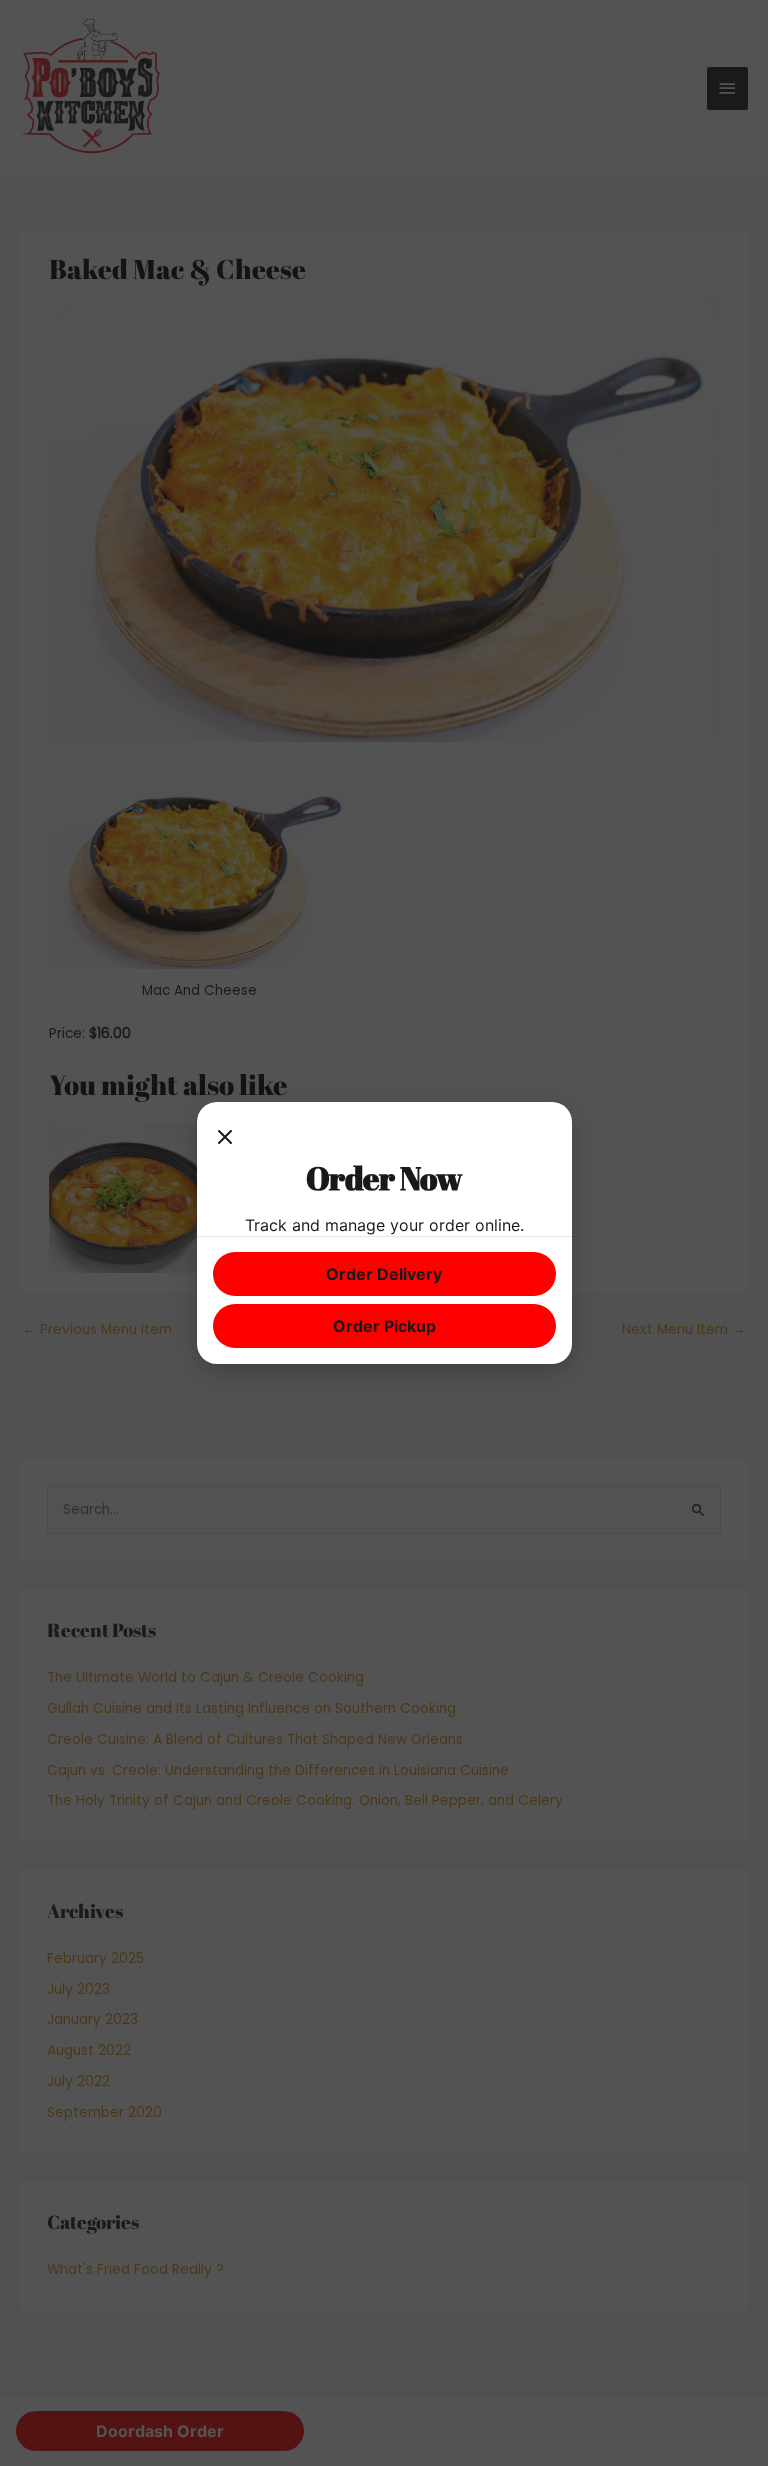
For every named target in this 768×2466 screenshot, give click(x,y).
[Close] (225, 1138)
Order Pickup (384, 1326)
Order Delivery (384, 1274)
